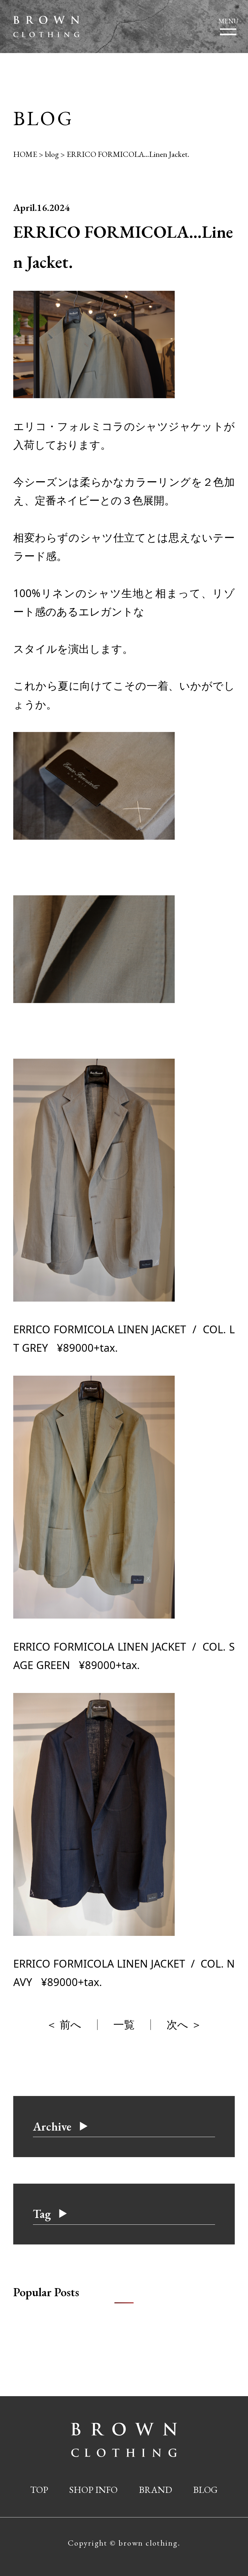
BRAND (155, 2490)
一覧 (124, 2024)
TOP (39, 2490)
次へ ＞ (184, 2024)
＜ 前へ (64, 2024)
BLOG (205, 2490)
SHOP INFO (93, 2490)
